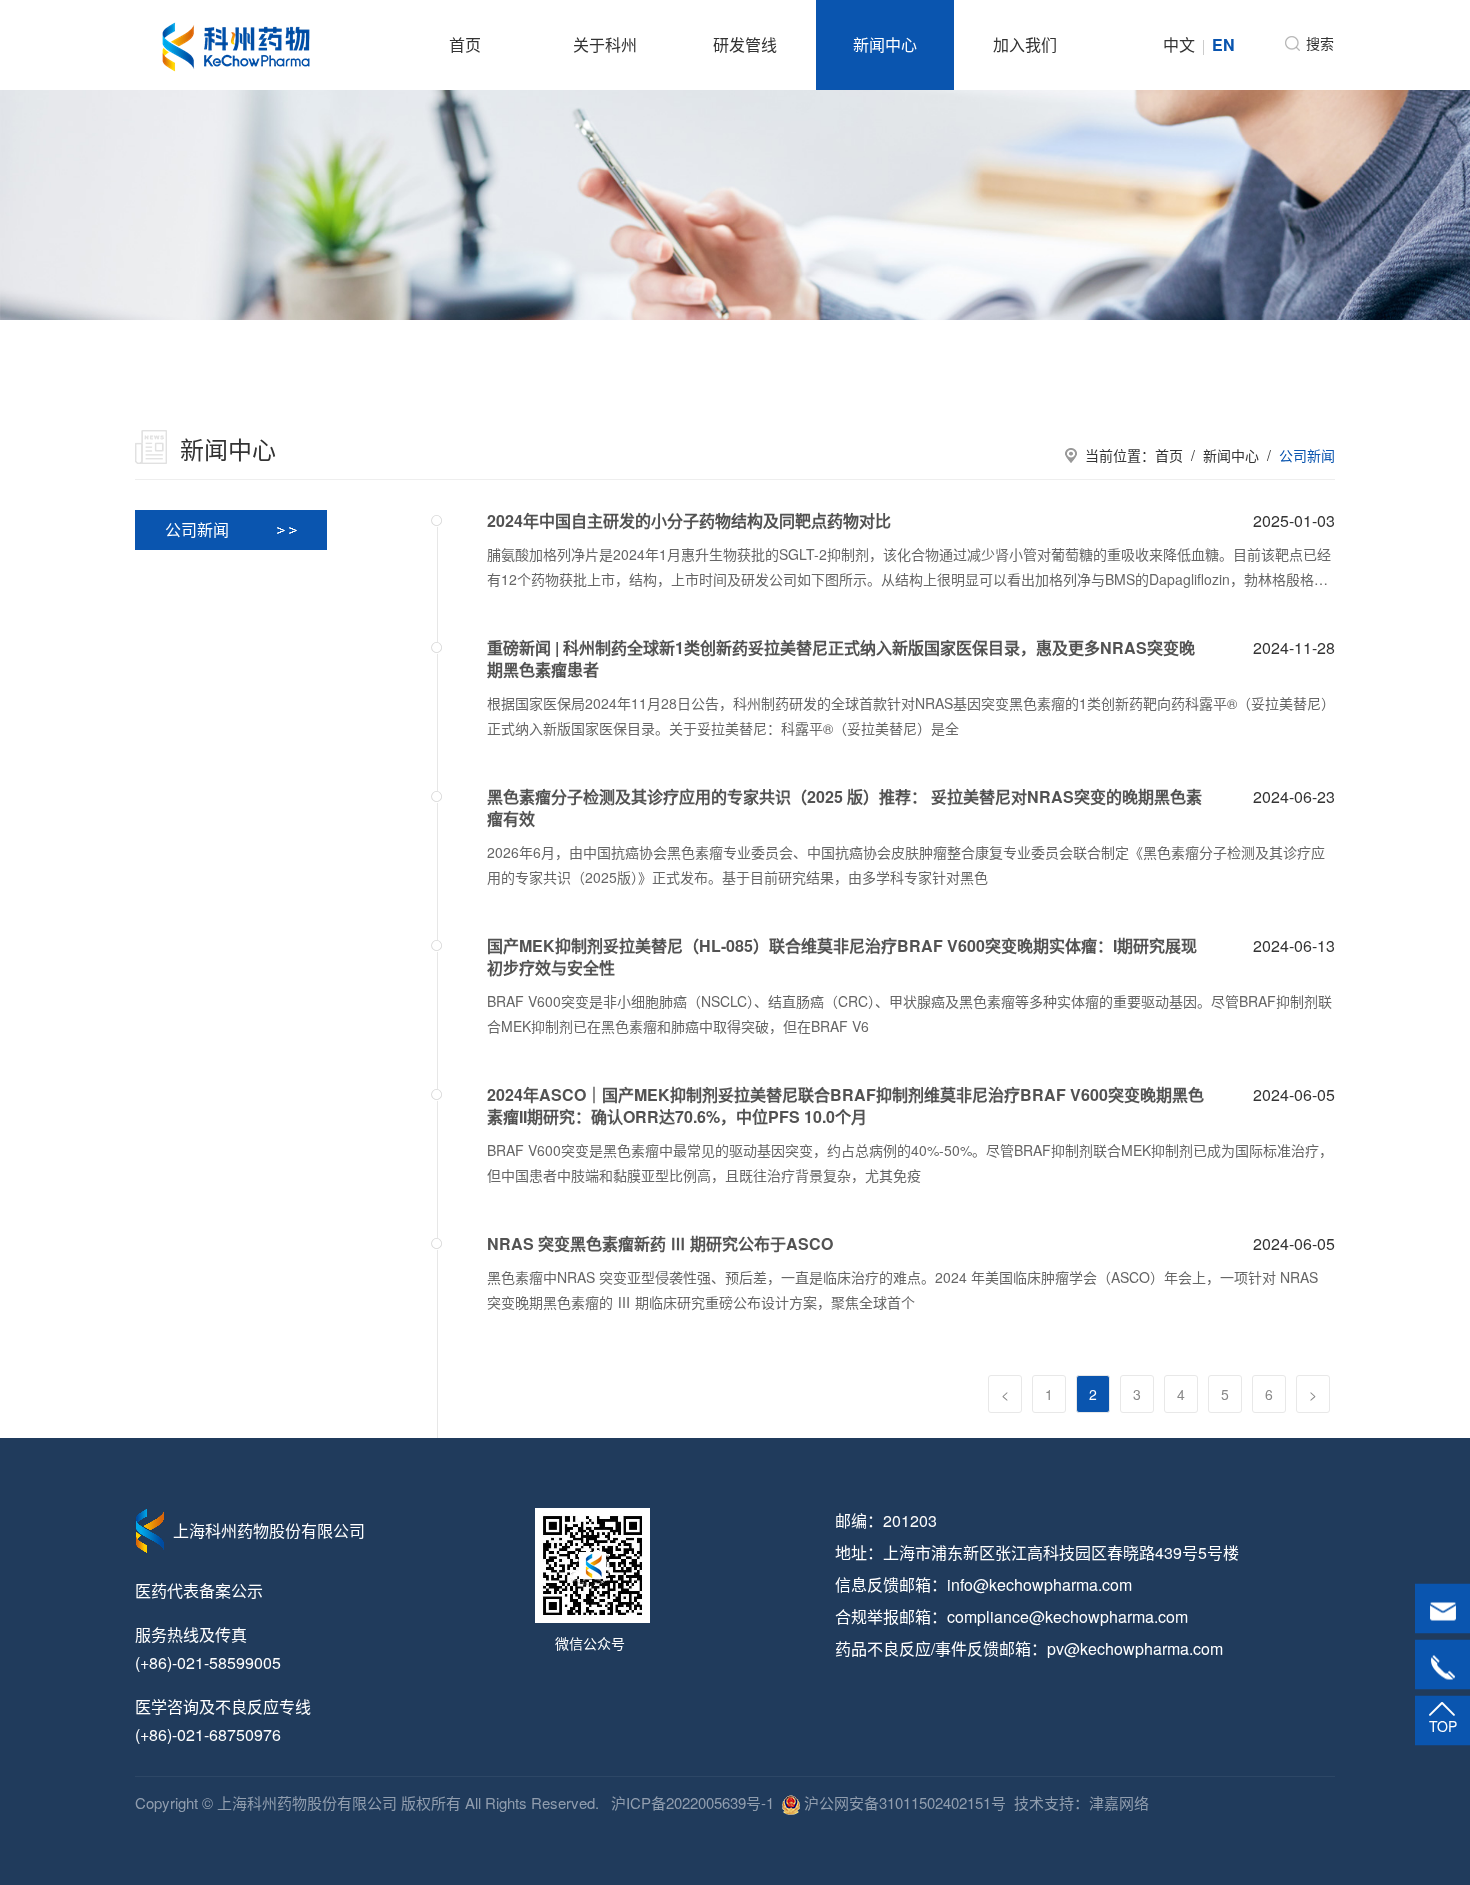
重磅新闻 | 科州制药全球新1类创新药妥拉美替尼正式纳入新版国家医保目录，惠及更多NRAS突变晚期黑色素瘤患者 (841, 659)
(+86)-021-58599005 (208, 1662)
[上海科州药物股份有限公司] (236, 45)
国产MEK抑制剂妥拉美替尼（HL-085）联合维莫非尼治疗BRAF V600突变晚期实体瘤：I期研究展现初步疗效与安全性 (842, 957)
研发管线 (745, 44)
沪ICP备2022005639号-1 (690, 1802)
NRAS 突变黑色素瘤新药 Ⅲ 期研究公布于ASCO (660, 1244)
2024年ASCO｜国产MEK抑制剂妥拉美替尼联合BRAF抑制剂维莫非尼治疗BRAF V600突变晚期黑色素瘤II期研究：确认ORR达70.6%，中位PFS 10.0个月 (845, 1106)
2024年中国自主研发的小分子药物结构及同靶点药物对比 (689, 521)
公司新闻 (1307, 455)
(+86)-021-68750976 (208, 1734)
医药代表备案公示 (199, 1590)
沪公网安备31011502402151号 (903, 1802)
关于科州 (605, 44)
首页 (465, 44)
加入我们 (1025, 44)
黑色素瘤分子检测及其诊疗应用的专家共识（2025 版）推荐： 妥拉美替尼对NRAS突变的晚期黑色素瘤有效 (844, 808)
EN (1223, 44)
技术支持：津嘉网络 (1081, 1802)
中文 (1179, 44)
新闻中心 (885, 44)
